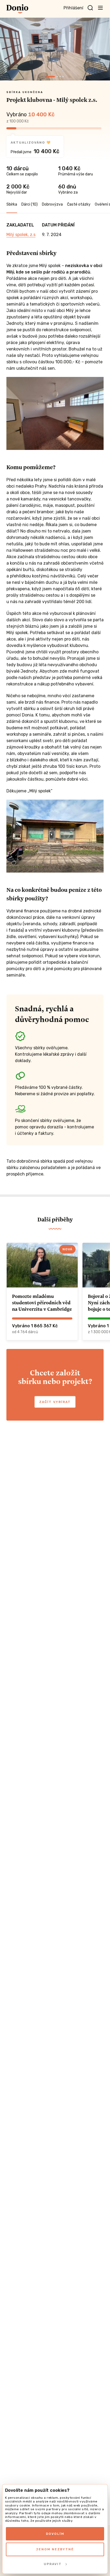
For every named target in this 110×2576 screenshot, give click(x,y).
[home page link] (17, 9)
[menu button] (100, 7)
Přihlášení (73, 8)
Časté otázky (79, 204)
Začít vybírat (55, 1402)
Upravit (53, 2564)
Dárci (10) (30, 204)
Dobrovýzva (52, 204)
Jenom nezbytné (55, 2549)
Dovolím (55, 2534)
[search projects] (90, 8)
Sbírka (12, 204)
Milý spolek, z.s (21, 235)
